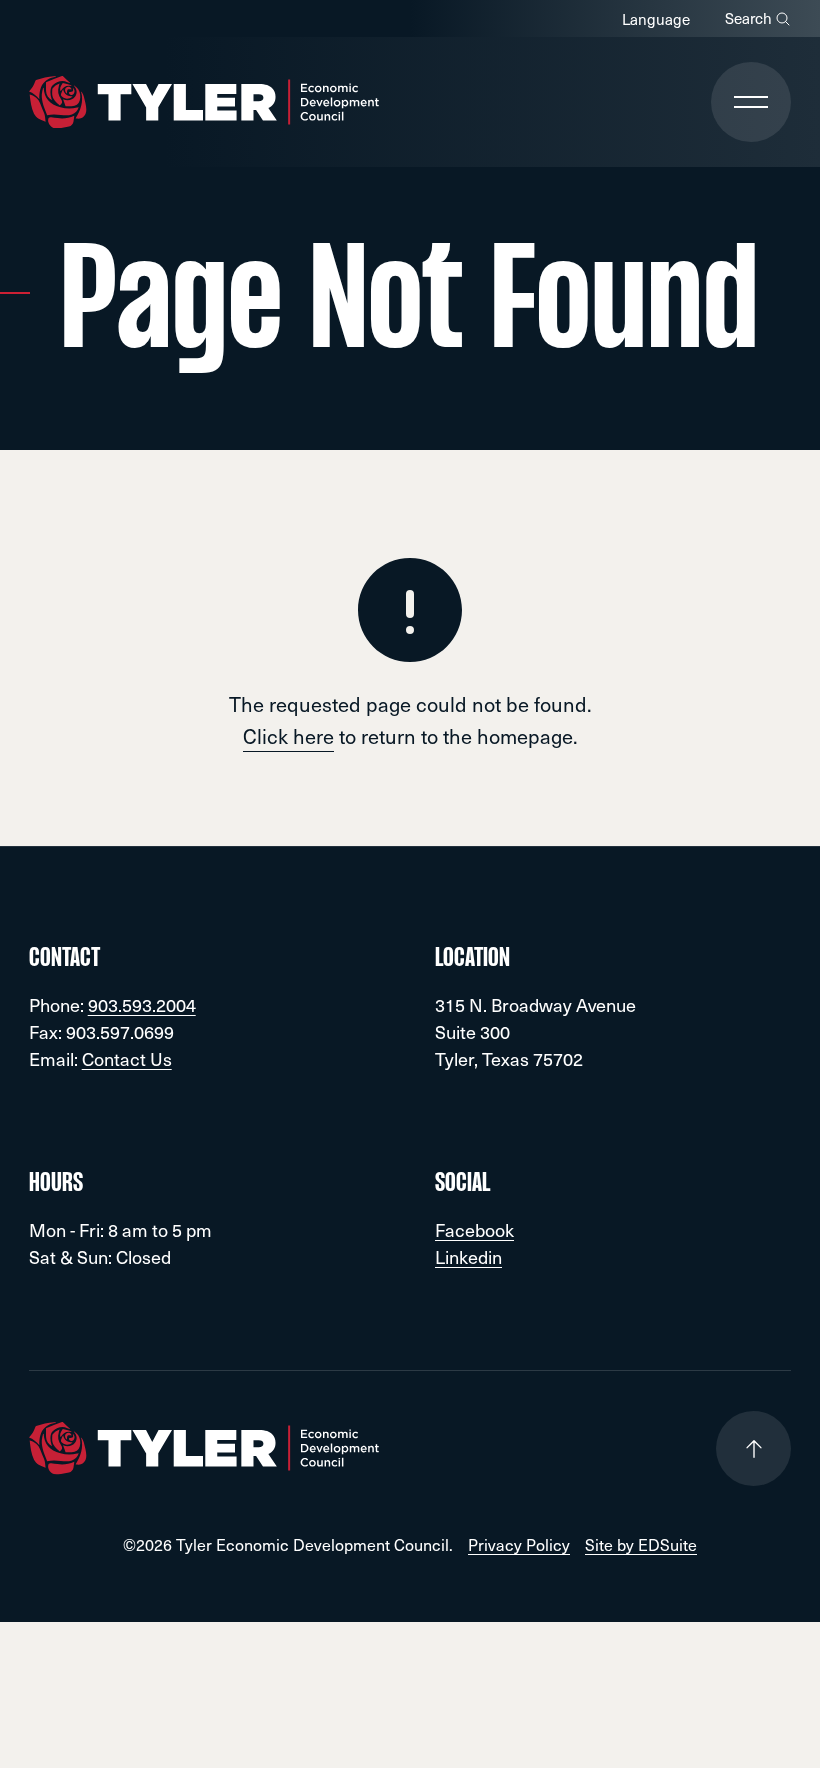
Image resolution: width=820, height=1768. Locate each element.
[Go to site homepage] (204, 102)
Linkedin (468, 1256)
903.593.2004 (142, 1004)
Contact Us (127, 1058)
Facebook (474, 1229)
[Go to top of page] (753, 1448)
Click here (288, 736)
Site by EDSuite (641, 1544)
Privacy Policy (519, 1544)
